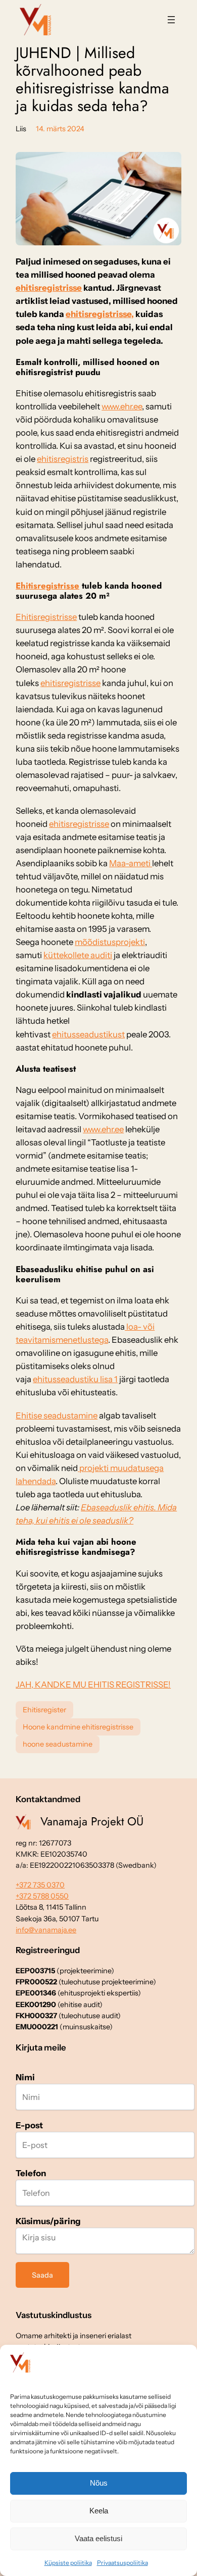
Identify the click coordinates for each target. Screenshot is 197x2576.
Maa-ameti (131, 863)
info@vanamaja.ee (46, 1930)
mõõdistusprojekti (110, 942)
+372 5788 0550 (42, 1896)
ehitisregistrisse (49, 288)
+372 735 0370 (40, 1885)
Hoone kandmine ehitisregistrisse (78, 1727)
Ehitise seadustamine (57, 1415)
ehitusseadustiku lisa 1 (75, 1379)
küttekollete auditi (78, 955)
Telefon (31, 2173)
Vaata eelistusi (98, 2538)
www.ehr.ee (122, 406)
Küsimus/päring (48, 2221)
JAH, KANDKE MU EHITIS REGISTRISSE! (93, 1685)
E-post (29, 2125)
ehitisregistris (63, 459)
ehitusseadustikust (88, 1034)
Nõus (99, 2483)
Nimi (25, 2077)
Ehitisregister (44, 1710)
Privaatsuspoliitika (122, 2563)
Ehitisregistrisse (47, 586)
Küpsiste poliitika (68, 2563)
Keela (99, 2511)
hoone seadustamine (58, 1744)
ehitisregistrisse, (100, 314)
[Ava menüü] (171, 20)
